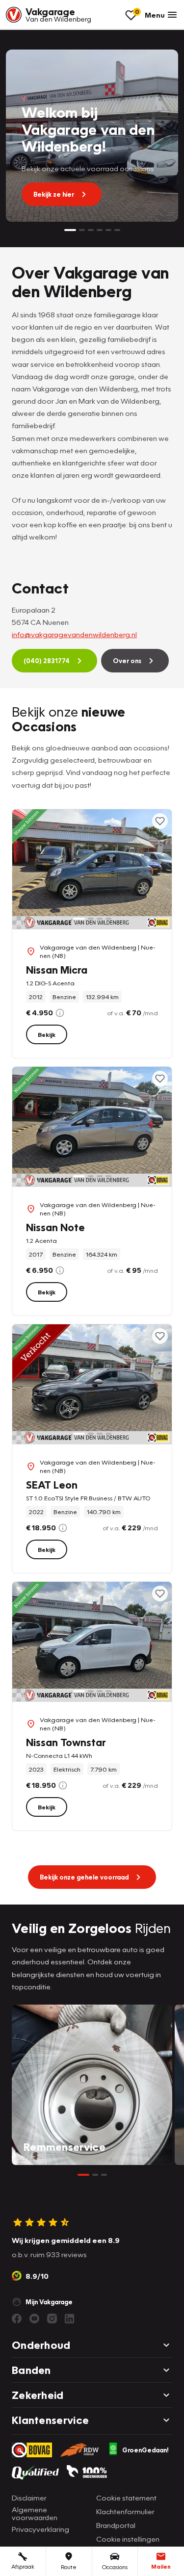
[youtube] (34, 2318)
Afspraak (23, 2566)
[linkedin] (70, 2318)
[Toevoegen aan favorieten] (160, 821)
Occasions (115, 2567)
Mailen (161, 2566)
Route (69, 2567)
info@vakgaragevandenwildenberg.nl (74, 634)
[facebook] (17, 2318)
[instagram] (52, 2318)
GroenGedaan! (145, 2450)
